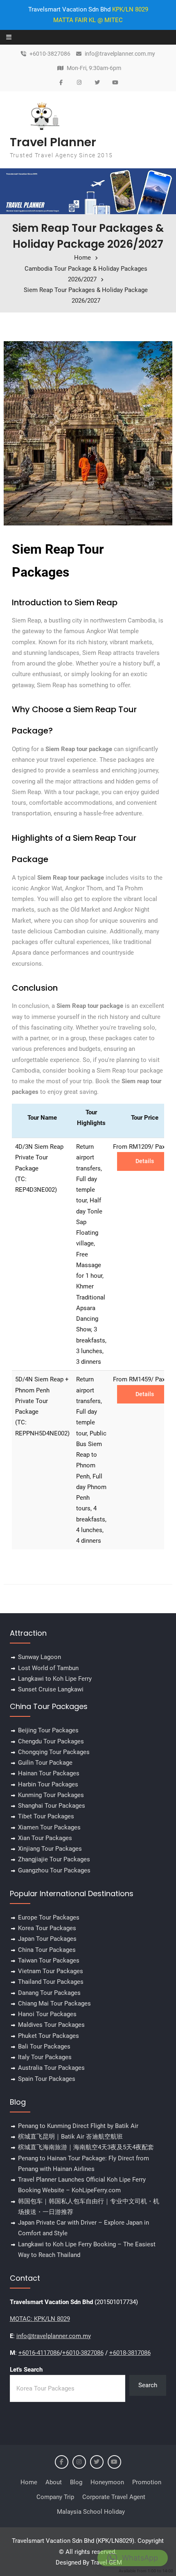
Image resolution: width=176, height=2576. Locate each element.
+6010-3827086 (50, 54)
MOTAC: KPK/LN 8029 (40, 2319)
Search (148, 2385)
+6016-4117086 (39, 2353)
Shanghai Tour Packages (52, 1806)
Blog (76, 2482)
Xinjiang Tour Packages (50, 1849)
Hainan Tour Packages (49, 1773)
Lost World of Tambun (48, 1668)
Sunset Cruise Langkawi (51, 1689)
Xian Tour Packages (45, 1838)
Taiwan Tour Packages (49, 1960)
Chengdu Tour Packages (51, 1741)
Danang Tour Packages (49, 1993)
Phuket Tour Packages (49, 2036)
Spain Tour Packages (47, 2079)
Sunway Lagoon (39, 1657)
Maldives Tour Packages (51, 2025)
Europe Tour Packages (49, 1917)
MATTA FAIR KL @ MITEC (88, 20)
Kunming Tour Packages (51, 1795)
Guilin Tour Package (45, 1763)
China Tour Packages (47, 1950)
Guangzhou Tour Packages (54, 1870)
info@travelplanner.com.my (120, 54)
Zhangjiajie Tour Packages (54, 1859)
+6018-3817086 (130, 2353)
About (54, 2482)
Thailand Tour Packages (51, 1982)
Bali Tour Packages (44, 2046)
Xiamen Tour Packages (49, 1827)
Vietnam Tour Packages (51, 1971)
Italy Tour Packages (45, 2057)
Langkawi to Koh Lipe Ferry (55, 1679)
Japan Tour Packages (47, 1939)
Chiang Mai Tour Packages (54, 2003)
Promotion (147, 2482)
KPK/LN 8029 (130, 9)
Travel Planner (53, 142)
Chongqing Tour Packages (54, 1752)
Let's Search (26, 2370)
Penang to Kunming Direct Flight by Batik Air (78, 2126)
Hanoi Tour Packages (47, 2014)
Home (29, 2482)
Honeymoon (107, 2482)
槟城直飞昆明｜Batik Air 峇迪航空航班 (70, 2137)
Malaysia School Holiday (91, 2512)
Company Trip (55, 2497)
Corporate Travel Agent (114, 2497)
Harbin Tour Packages (48, 1784)
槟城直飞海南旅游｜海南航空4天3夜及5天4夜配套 (86, 2147)
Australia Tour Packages (51, 2068)
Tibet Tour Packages (46, 1816)
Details (145, 1161)
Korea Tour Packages (47, 1928)
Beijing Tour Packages (48, 1730)
